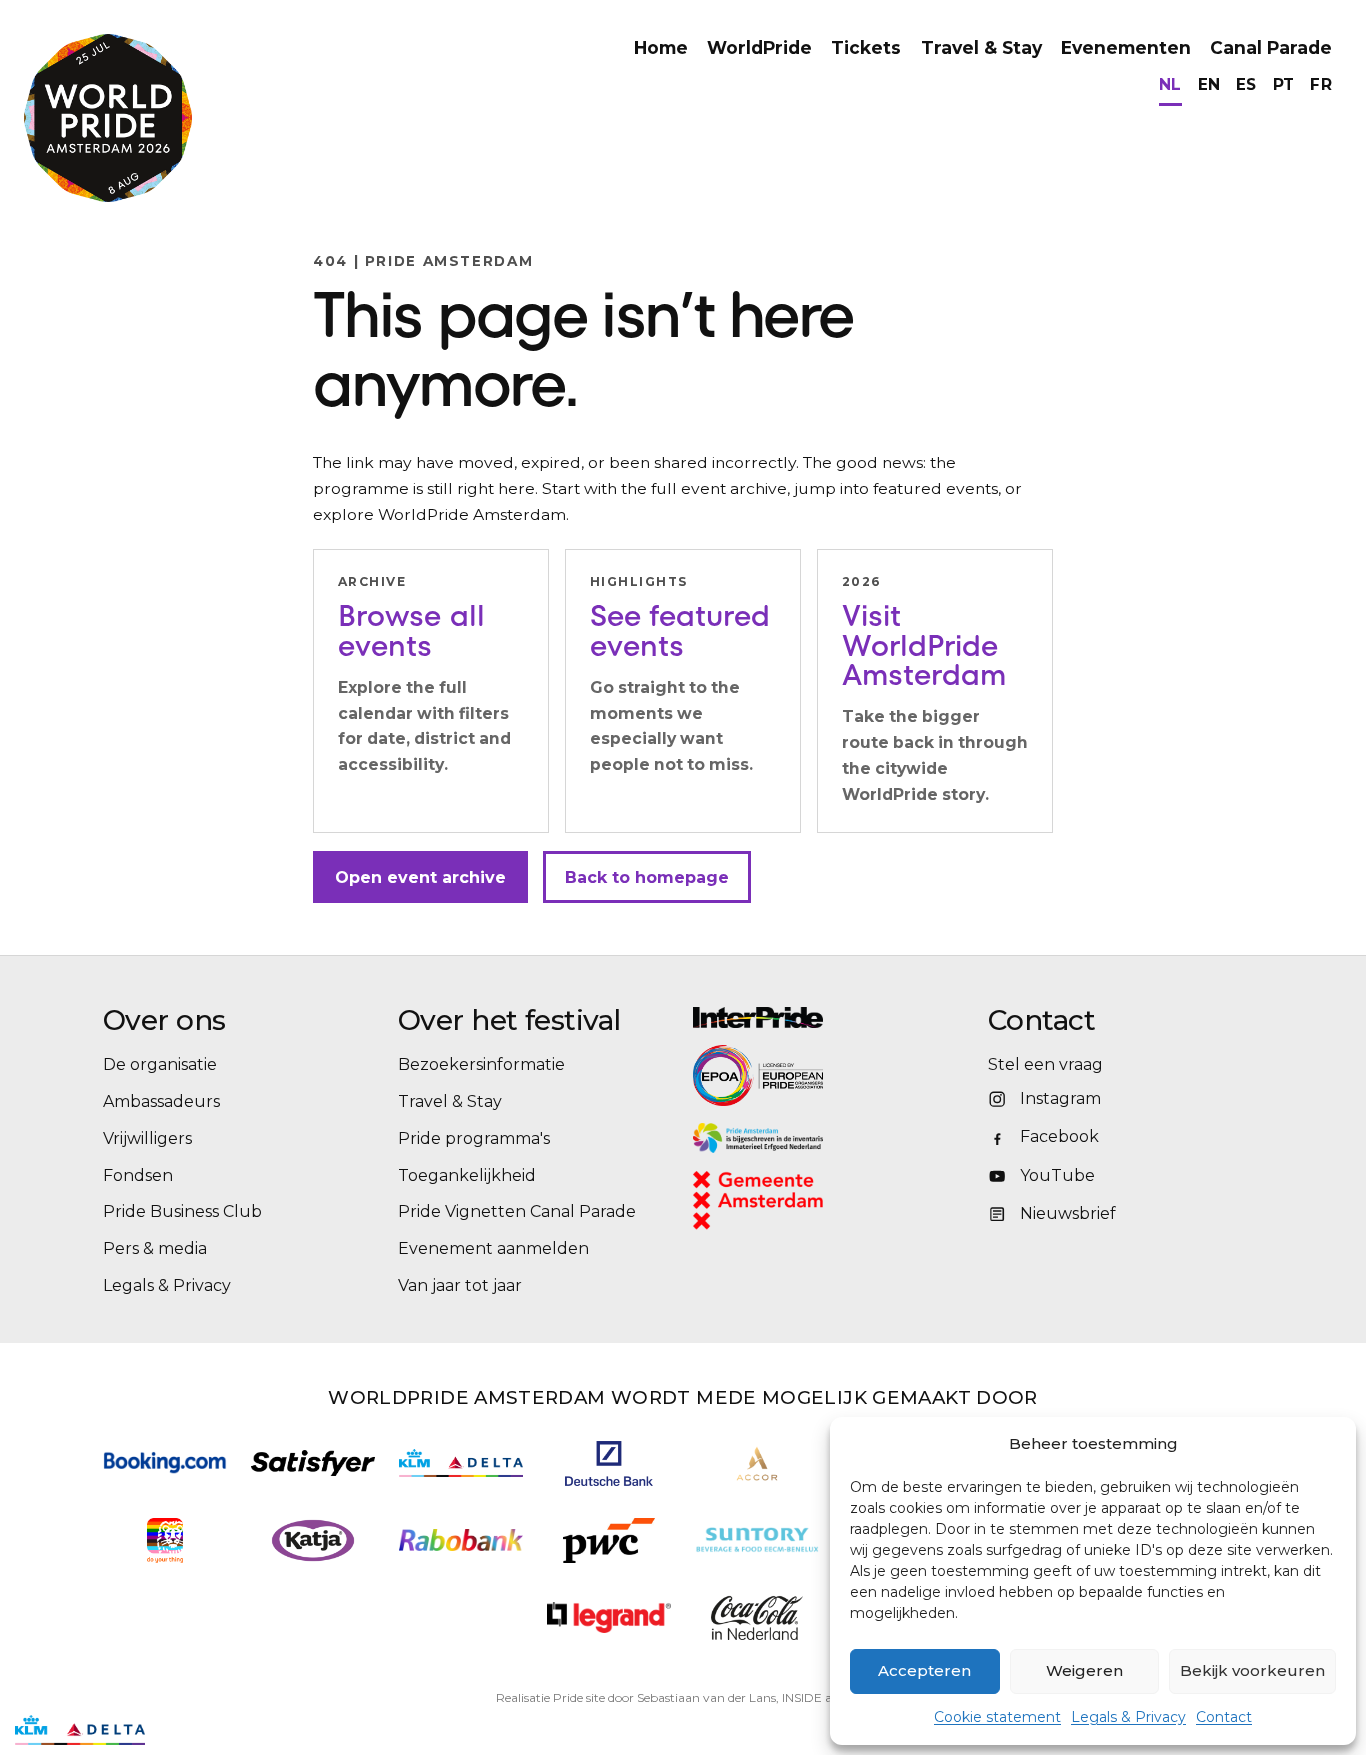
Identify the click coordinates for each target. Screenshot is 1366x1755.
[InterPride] (830, 1017)
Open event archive (420, 877)
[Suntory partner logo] (757, 1540)
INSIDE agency (824, 1697)
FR (1321, 84)
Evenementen (1126, 47)
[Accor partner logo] (757, 1463)
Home (661, 47)
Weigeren (1084, 1670)
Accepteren (924, 1670)
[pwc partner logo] (609, 1540)
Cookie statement (997, 1717)
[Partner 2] (80, 1730)
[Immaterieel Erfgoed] (830, 1138)
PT (1284, 84)
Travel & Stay (981, 47)
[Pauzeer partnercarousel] (173, 1730)
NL (1170, 84)
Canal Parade (1271, 47)
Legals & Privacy (1128, 1717)
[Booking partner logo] (165, 1462)
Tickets (866, 47)
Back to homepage (647, 877)
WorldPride (759, 47)
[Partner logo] (609, 1617)
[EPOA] (813, 1075)
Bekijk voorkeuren (1252, 1670)
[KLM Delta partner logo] (461, 1463)
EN (1209, 84)
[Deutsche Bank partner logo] (609, 1463)
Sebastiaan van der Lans (706, 1697)
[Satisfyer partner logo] (313, 1463)
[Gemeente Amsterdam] (784, 1200)
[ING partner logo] (164, 1540)
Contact (1224, 1717)
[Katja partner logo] (312, 1540)
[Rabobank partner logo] (461, 1540)
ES (1246, 84)
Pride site (579, 1697)
